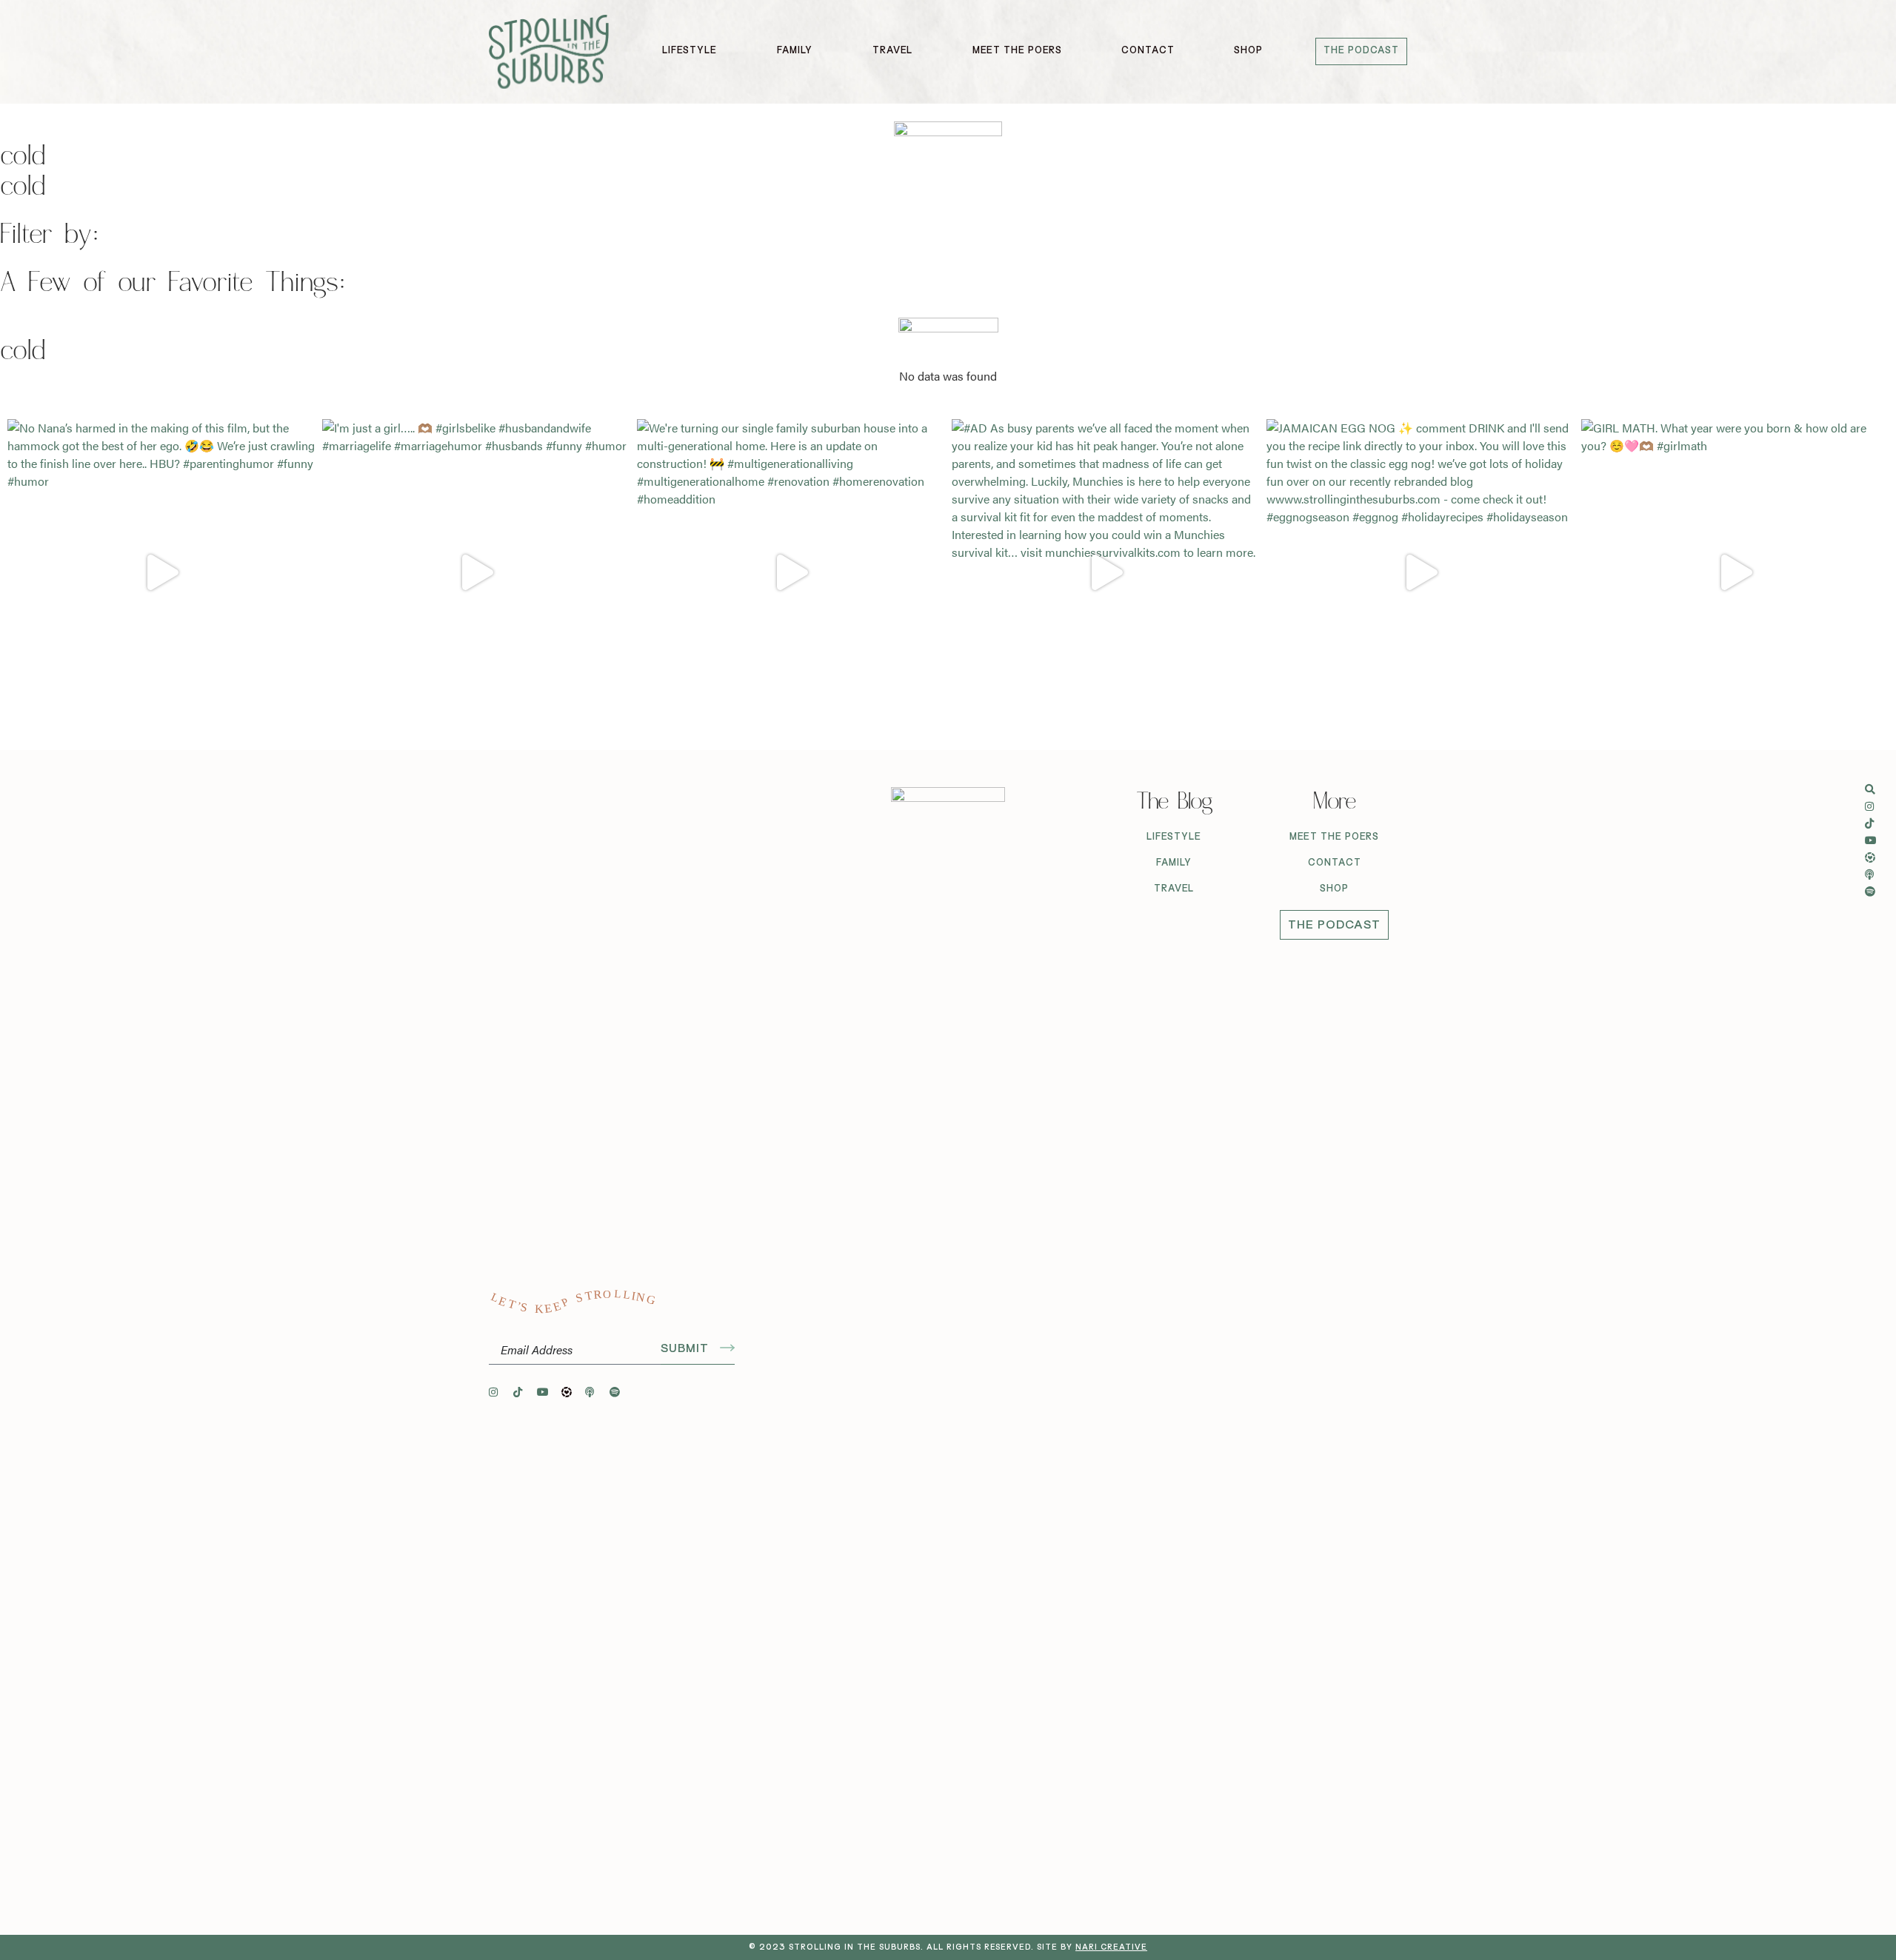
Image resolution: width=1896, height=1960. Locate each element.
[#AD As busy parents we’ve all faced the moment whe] (1105, 573)
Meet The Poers (1334, 837)
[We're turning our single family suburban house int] (791, 573)
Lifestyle (1174, 837)
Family (1174, 863)
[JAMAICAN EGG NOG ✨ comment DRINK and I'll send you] (1420, 573)
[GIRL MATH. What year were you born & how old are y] (1735, 573)
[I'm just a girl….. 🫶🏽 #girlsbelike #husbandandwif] (476, 573)
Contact (1335, 863)
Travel (1174, 889)
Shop (1334, 889)
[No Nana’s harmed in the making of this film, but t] (161, 573)
